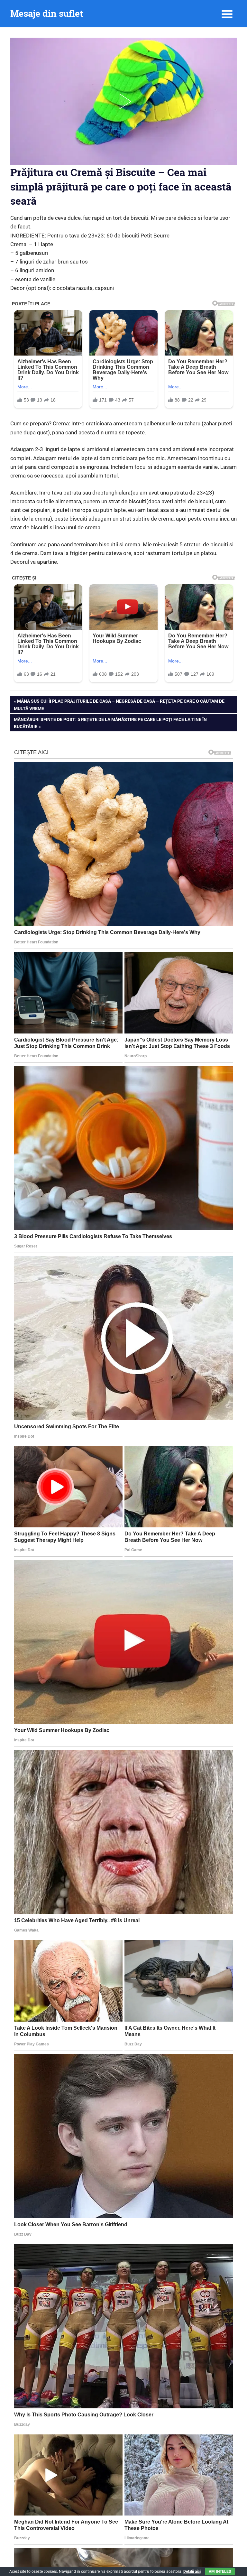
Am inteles (220, 2571)
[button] (123, 101)
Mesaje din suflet (47, 13)
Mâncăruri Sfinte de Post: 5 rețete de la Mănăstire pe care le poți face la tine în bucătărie (110, 723)
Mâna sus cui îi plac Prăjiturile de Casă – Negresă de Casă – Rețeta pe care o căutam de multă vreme (119, 704)
